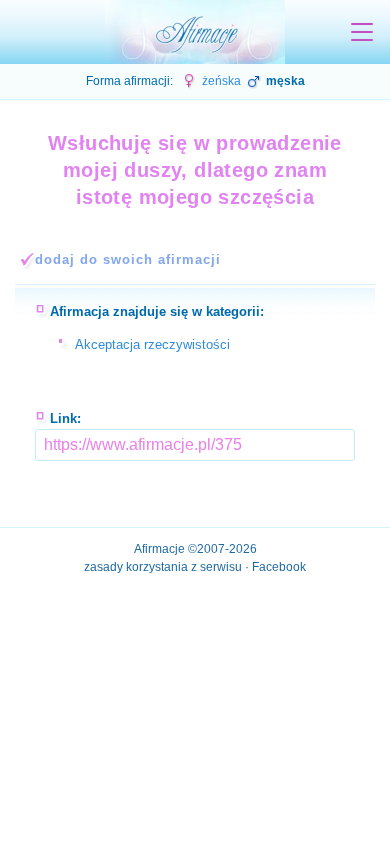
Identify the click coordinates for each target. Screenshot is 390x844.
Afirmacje (159, 549)
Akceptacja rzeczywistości (152, 344)
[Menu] (362, 32)
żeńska (220, 81)
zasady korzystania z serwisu (163, 567)
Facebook (279, 567)
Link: (65, 418)
